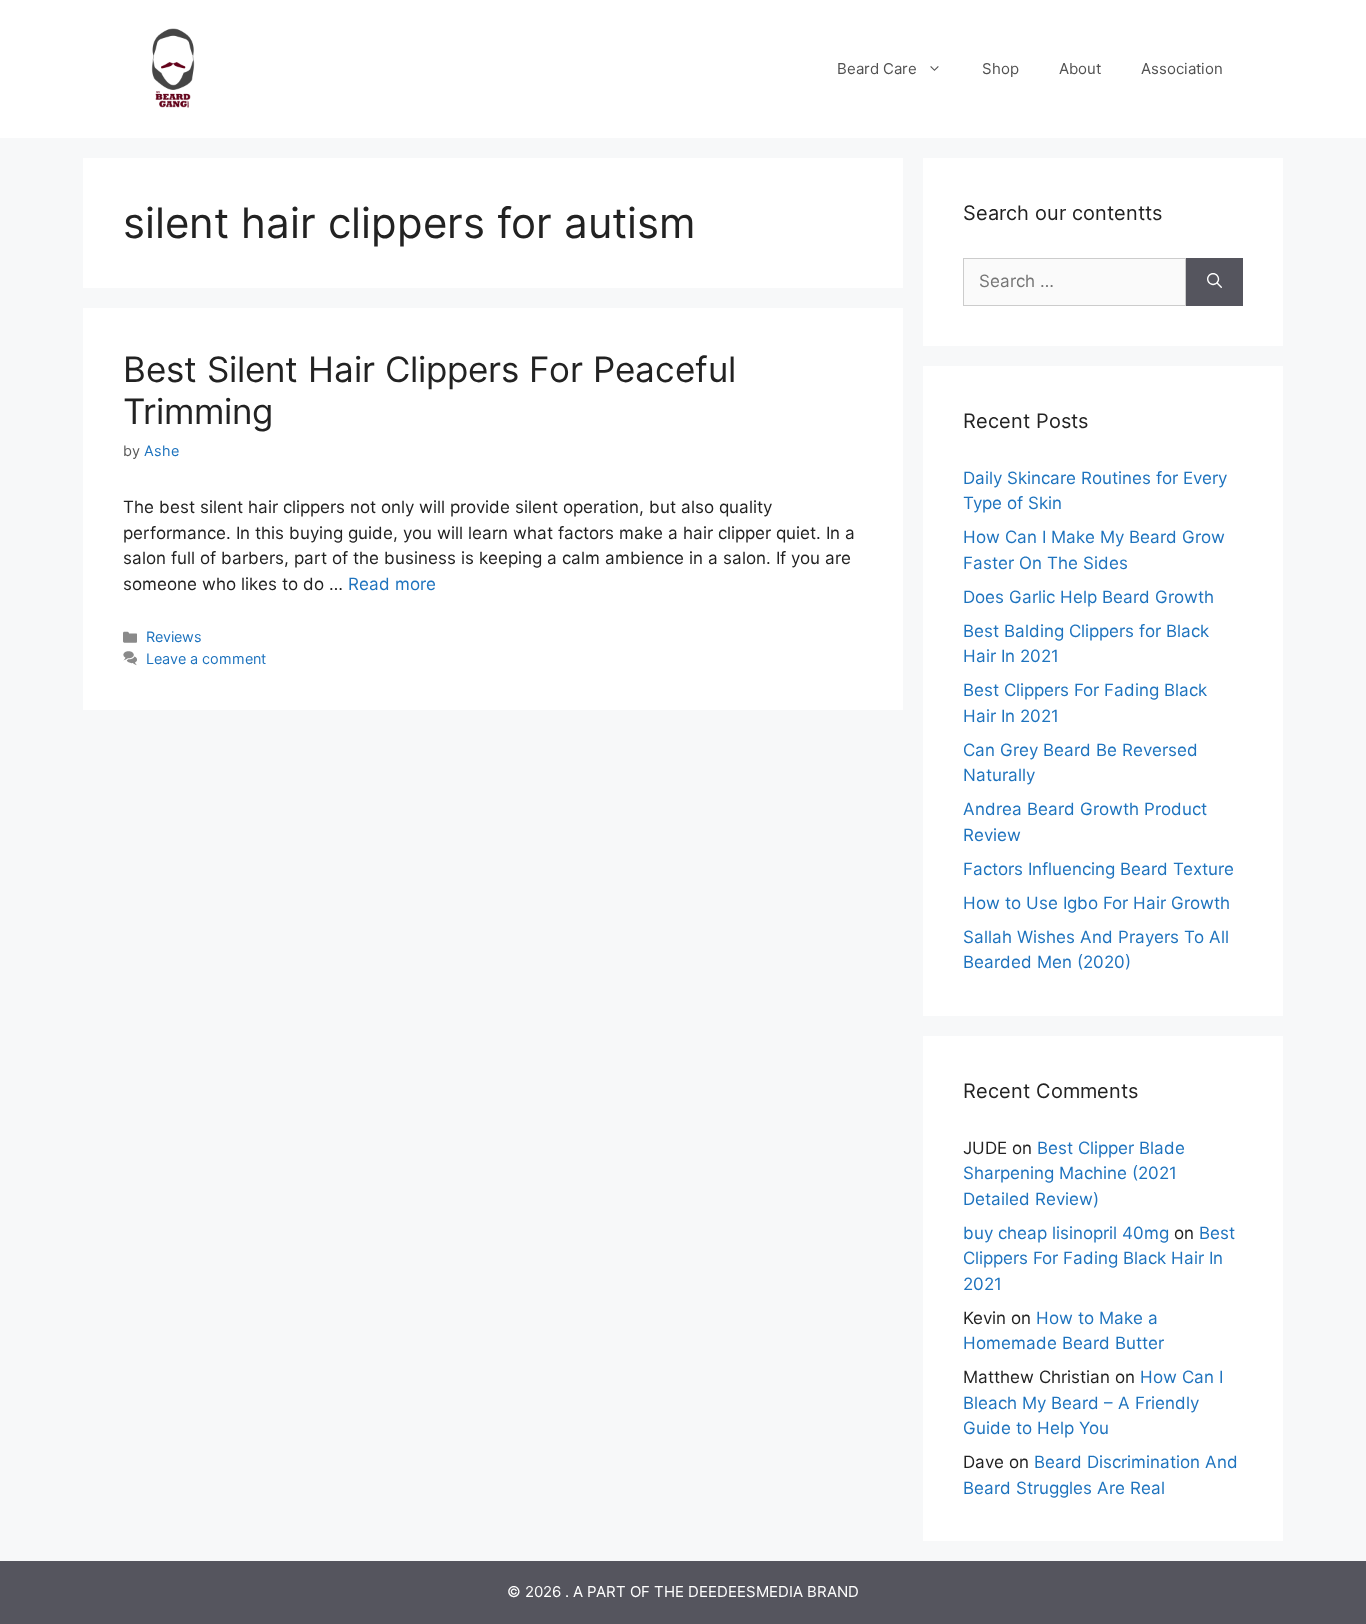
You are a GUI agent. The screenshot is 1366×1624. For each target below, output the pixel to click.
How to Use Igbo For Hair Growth (1096, 903)
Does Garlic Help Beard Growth (1088, 597)
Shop (1000, 68)
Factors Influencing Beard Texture (1098, 869)
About (1080, 68)
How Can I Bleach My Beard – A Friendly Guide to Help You (1093, 1402)
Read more (392, 584)
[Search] (1214, 282)
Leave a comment (206, 658)
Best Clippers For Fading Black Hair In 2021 (1099, 1258)
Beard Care (877, 68)
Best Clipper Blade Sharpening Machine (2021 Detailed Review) (1074, 1173)
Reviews (174, 636)
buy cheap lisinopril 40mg (1066, 1233)
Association (1182, 68)
